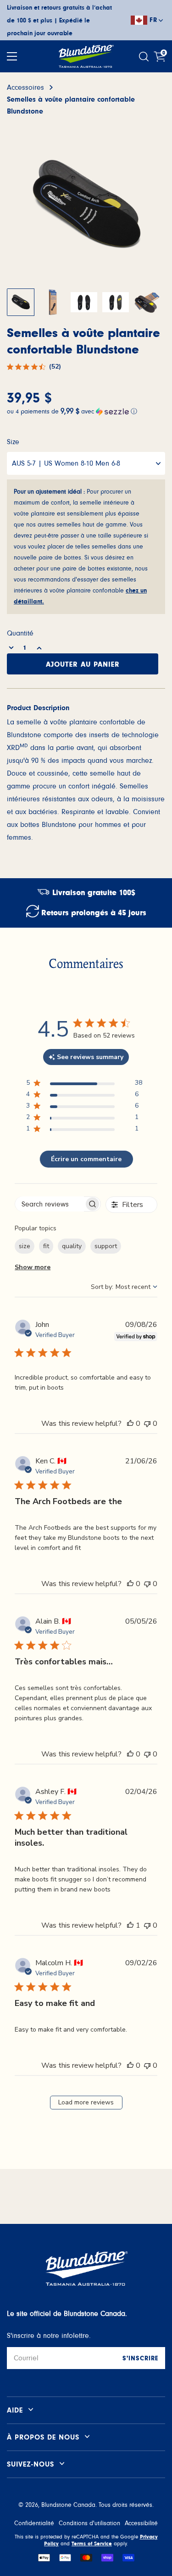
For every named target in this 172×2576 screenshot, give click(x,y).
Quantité (20, 633)
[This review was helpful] (130, 1424)
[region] (84, 1084)
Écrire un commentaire (86, 1159)
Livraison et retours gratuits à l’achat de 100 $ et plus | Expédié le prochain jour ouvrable (59, 21)
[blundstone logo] (86, 56)
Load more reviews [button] (86, 2102)
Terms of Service (92, 2543)
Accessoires (25, 87)
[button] (86, 410)
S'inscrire (140, 2359)
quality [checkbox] (72, 1246)
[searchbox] (50, 1204)
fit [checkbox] (46, 1246)
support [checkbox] (106, 1246)
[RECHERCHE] (145, 57)
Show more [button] (33, 1267)
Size (13, 442)
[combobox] (124, 1287)
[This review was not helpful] (147, 1424)
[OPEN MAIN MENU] (12, 56)
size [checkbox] (25, 1246)
